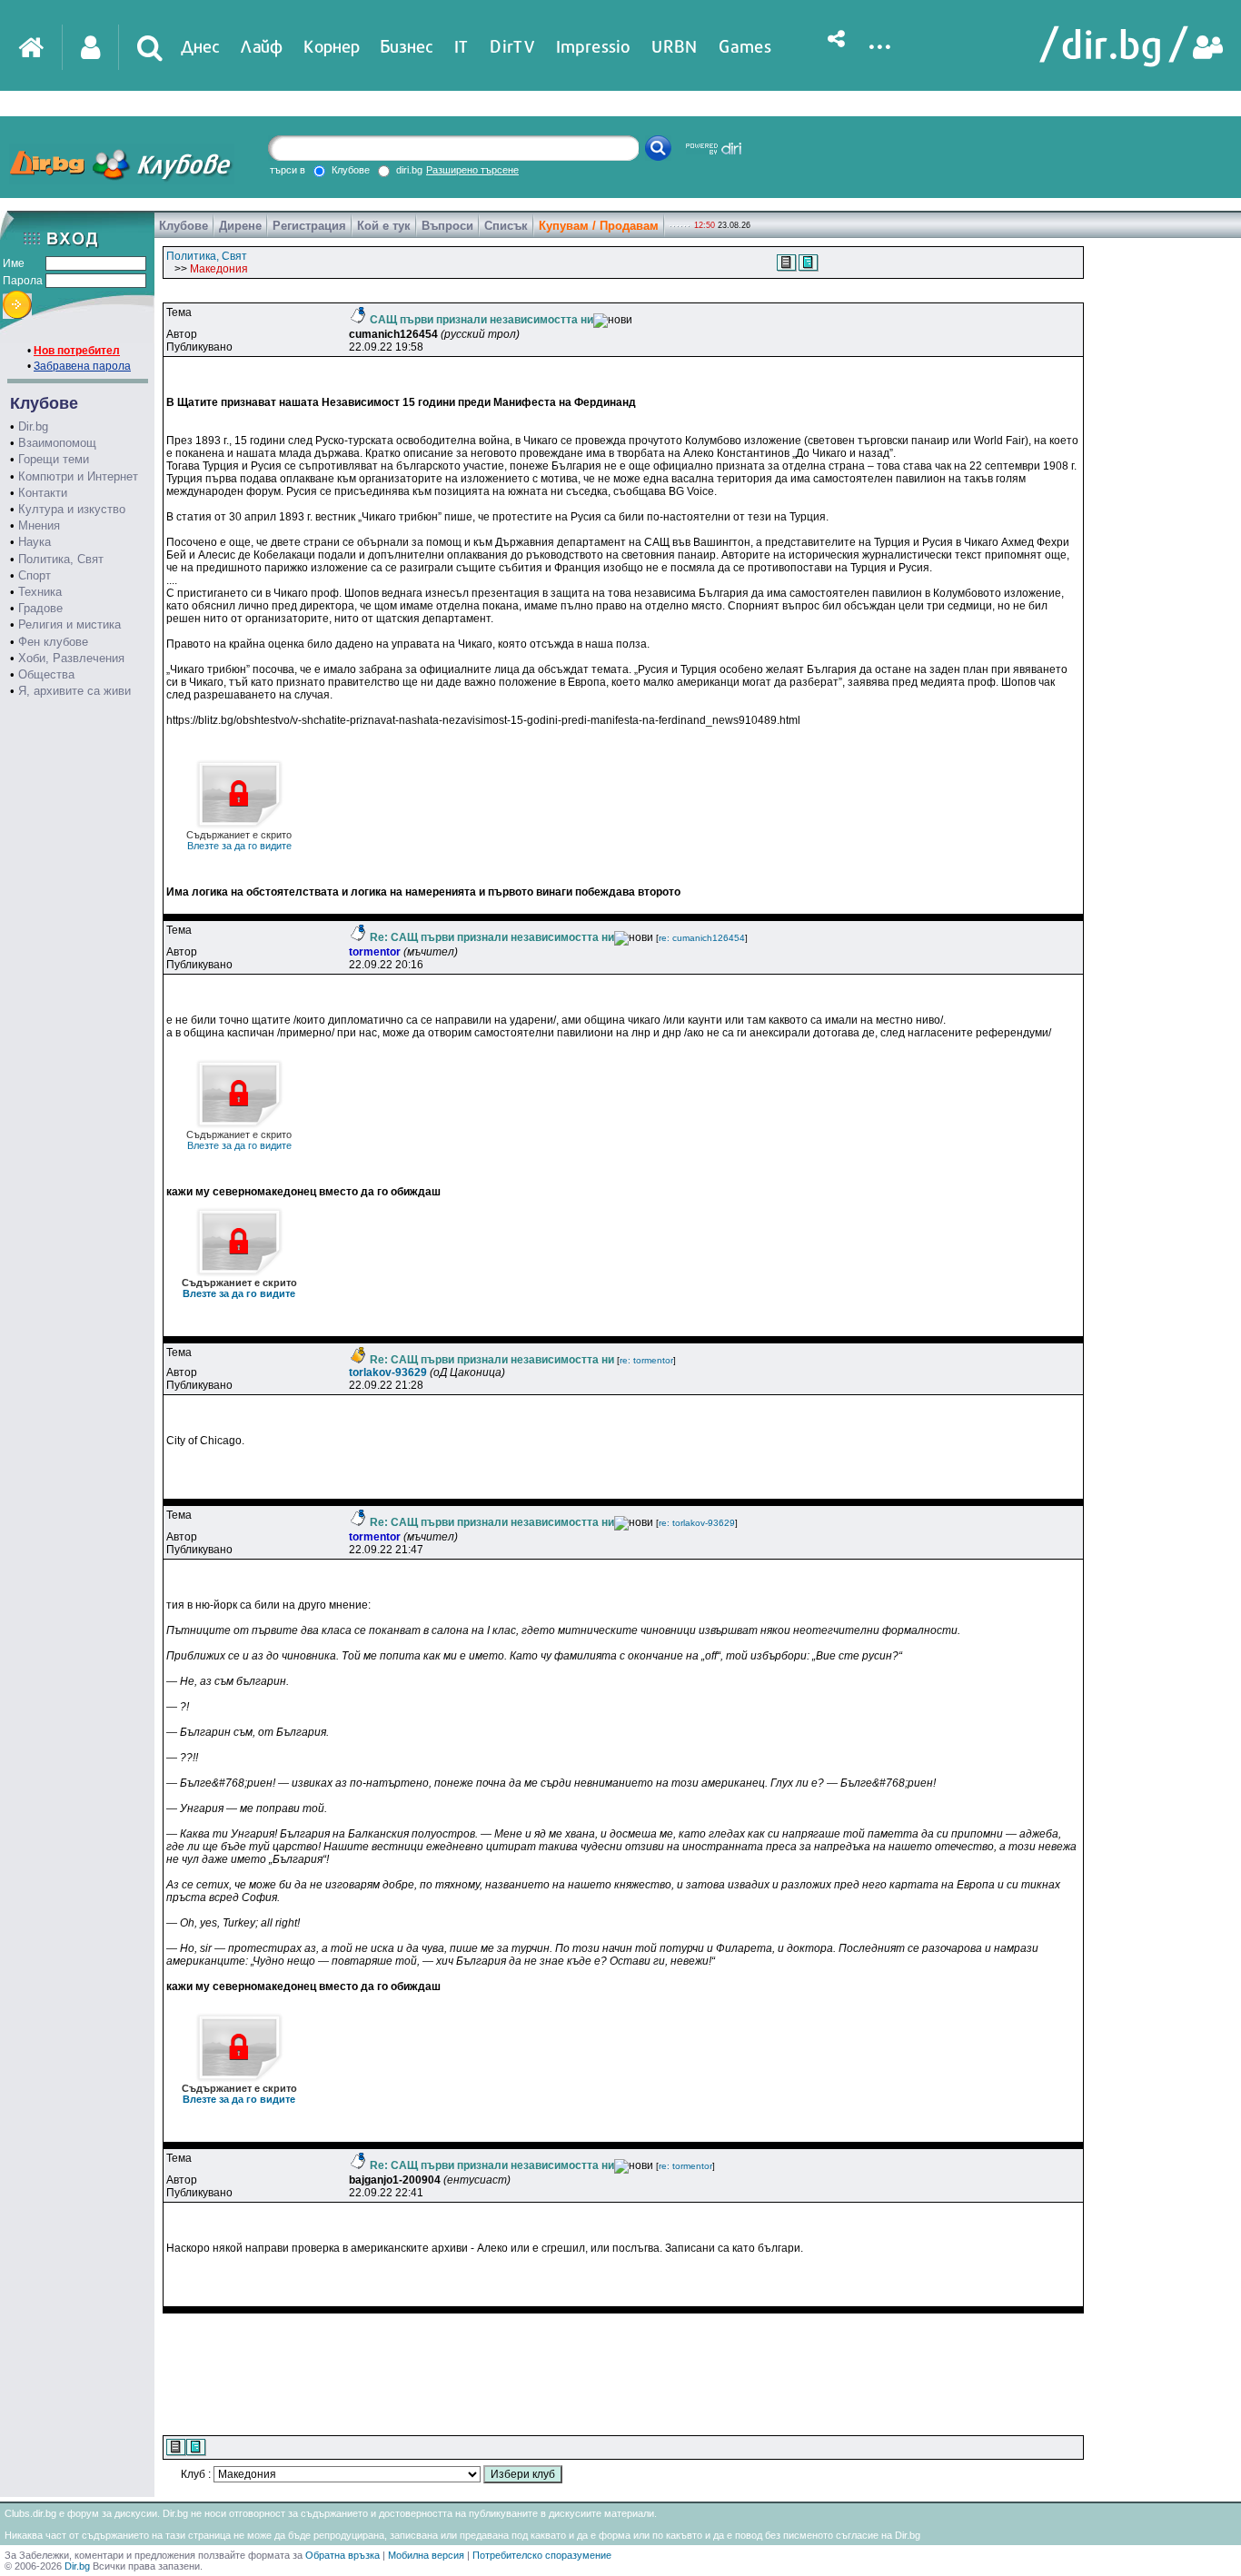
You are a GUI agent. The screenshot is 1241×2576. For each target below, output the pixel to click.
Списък (506, 226)
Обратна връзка (343, 2555)
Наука (35, 542)
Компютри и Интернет (78, 476)
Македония (219, 269)
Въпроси (447, 226)
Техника (40, 592)
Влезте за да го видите (239, 840)
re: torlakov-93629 (697, 1523)
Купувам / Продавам (599, 226)
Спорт (35, 575)
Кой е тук (384, 226)
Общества (46, 674)
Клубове (184, 226)
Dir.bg (33, 426)
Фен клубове (53, 642)
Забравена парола (82, 366)
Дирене (240, 226)
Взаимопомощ (57, 443)
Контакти (43, 493)
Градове (40, 608)
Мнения (39, 525)
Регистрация (309, 226)
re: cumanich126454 (702, 938)
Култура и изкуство (72, 509)
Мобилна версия (426, 2555)
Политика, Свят (61, 559)
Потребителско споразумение (542, 2555)
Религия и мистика (69, 624)
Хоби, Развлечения (71, 658)
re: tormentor (646, 1360)
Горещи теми (54, 459)
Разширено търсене (472, 170)
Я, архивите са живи (74, 691)
